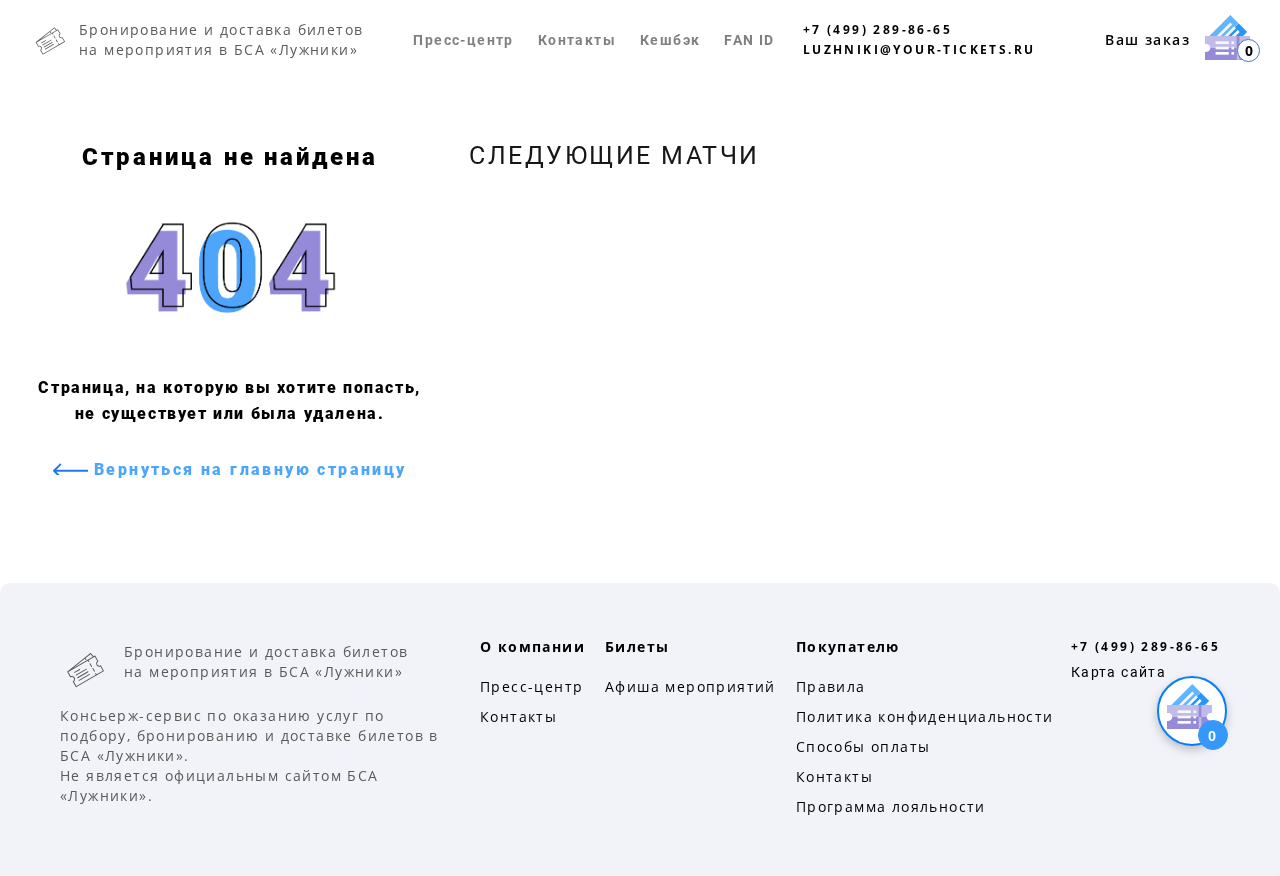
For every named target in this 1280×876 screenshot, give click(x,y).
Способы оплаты (863, 746)
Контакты (577, 40)
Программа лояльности (891, 806)
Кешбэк (670, 40)
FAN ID (749, 40)
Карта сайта (1118, 672)
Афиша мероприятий (690, 686)
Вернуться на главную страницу (247, 469)
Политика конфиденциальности (925, 716)
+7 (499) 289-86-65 (877, 29)
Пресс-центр (463, 40)
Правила (831, 686)
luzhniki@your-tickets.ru (919, 49)
